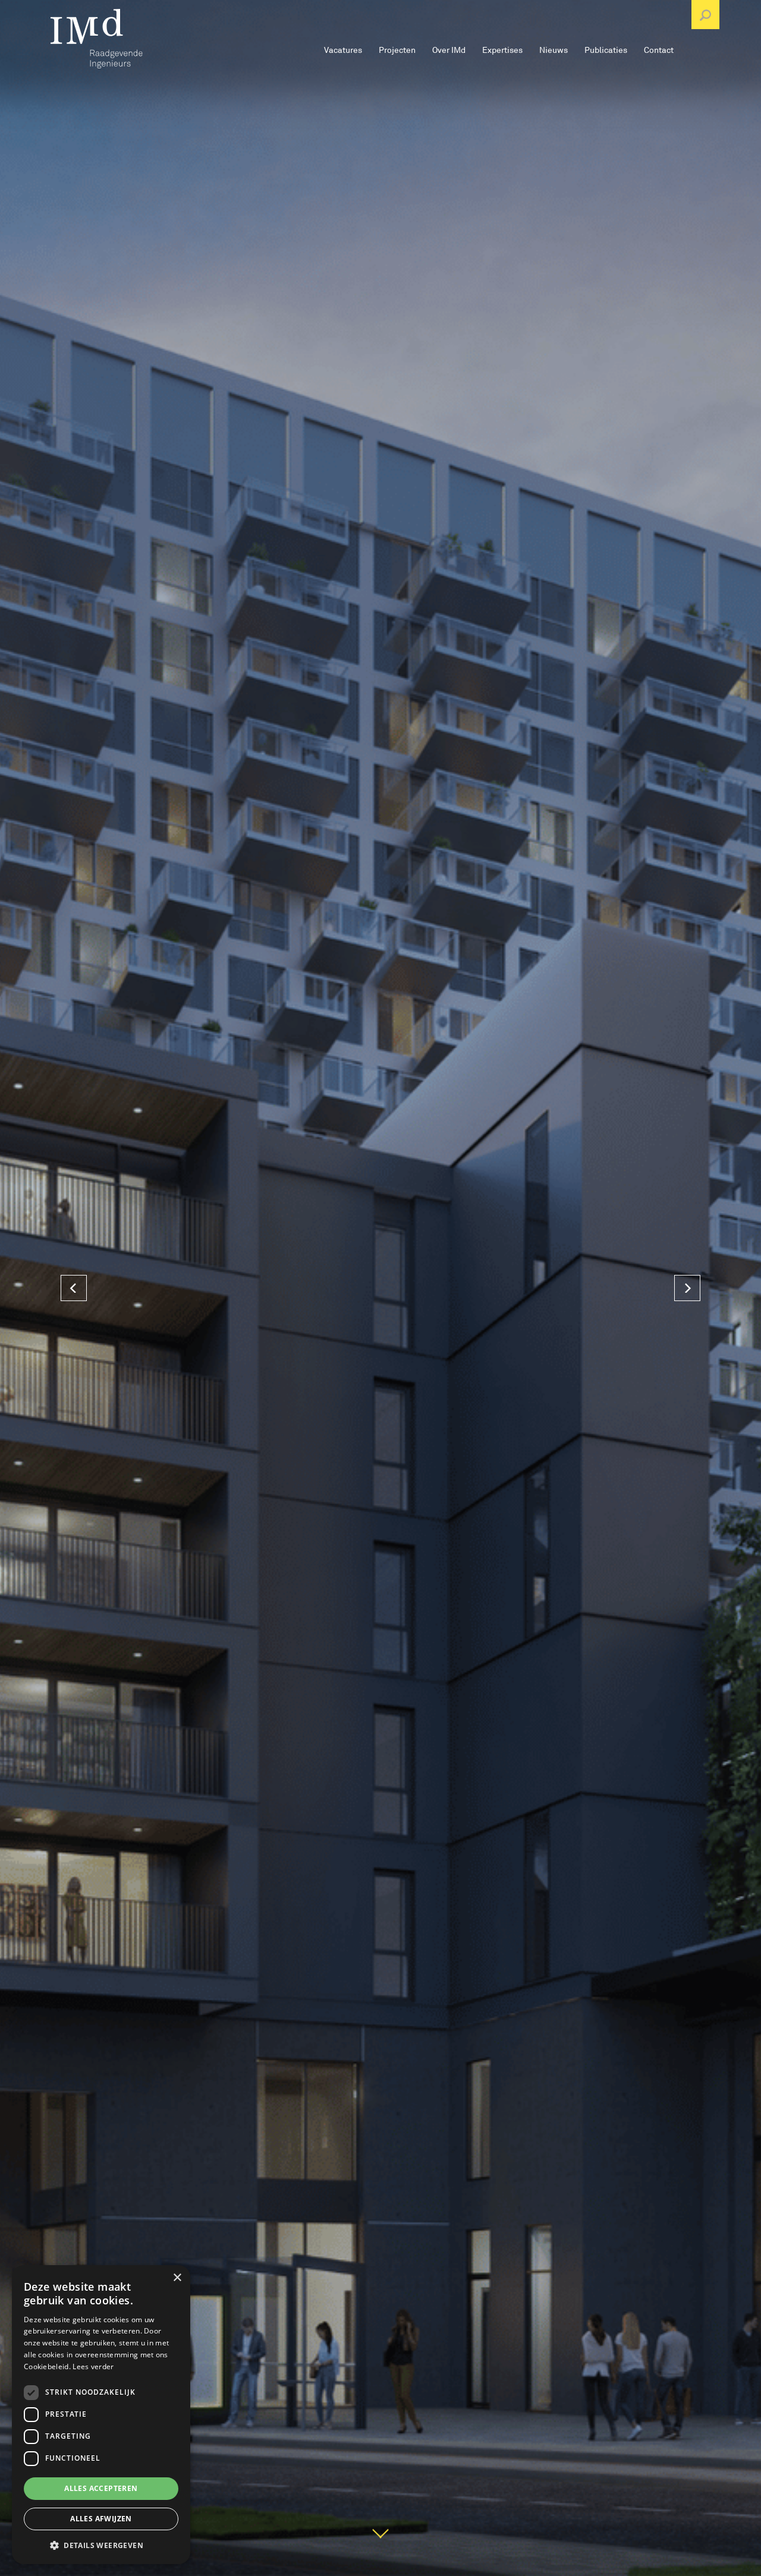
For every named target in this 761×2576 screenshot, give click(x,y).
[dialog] (101, 2415)
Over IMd (449, 50)
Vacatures (343, 50)
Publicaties (606, 50)
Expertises (502, 50)
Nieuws (554, 50)
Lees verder (93, 2366)
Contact (659, 50)
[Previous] (74, 1288)
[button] (101, 2545)
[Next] (687, 1288)
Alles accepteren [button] (101, 2488)
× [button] (177, 2278)
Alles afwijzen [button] (101, 2519)
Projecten (397, 50)
